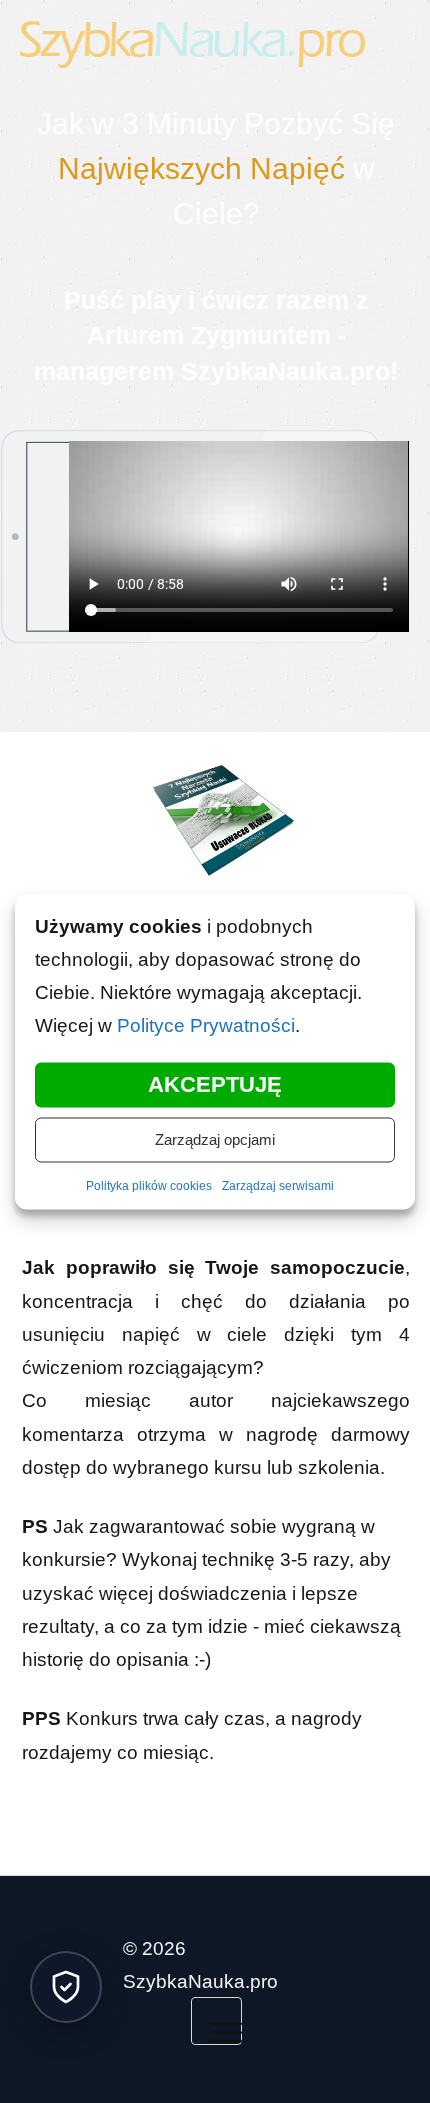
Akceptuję (215, 1083)
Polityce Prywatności (205, 1024)
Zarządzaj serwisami (276, 1186)
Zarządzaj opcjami (215, 1138)
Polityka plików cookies (152, 1186)
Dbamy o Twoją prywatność (66, 1987)
